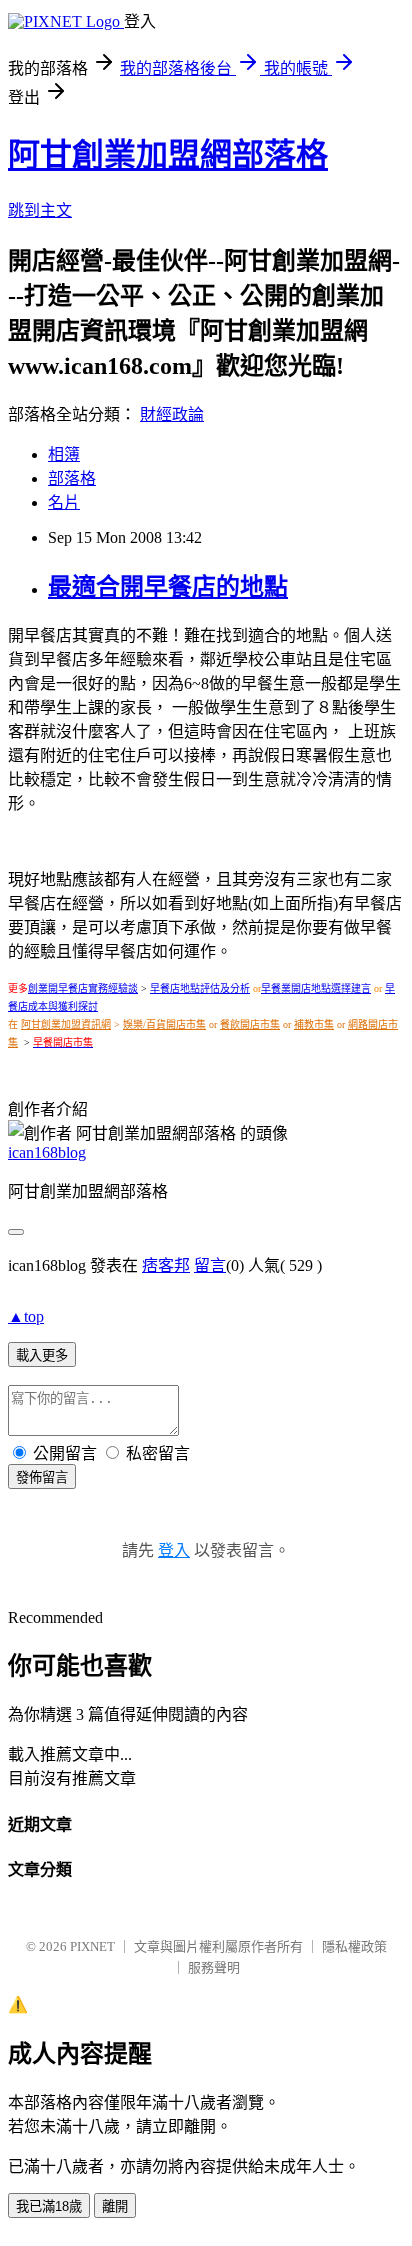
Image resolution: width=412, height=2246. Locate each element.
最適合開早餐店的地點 (168, 587)
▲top (26, 1316)
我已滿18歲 (49, 2206)
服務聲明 (214, 1967)
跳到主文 (40, 210)
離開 (115, 2206)
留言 (210, 1265)
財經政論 (172, 414)
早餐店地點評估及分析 (200, 988)
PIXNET (92, 1946)
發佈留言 (42, 1477)
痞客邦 (166, 1265)
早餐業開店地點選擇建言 (316, 988)
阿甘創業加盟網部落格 (168, 155)
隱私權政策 (354, 1946)
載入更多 (42, 1355)
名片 (64, 502)
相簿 (64, 454)
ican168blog (47, 1152)
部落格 (72, 478)
